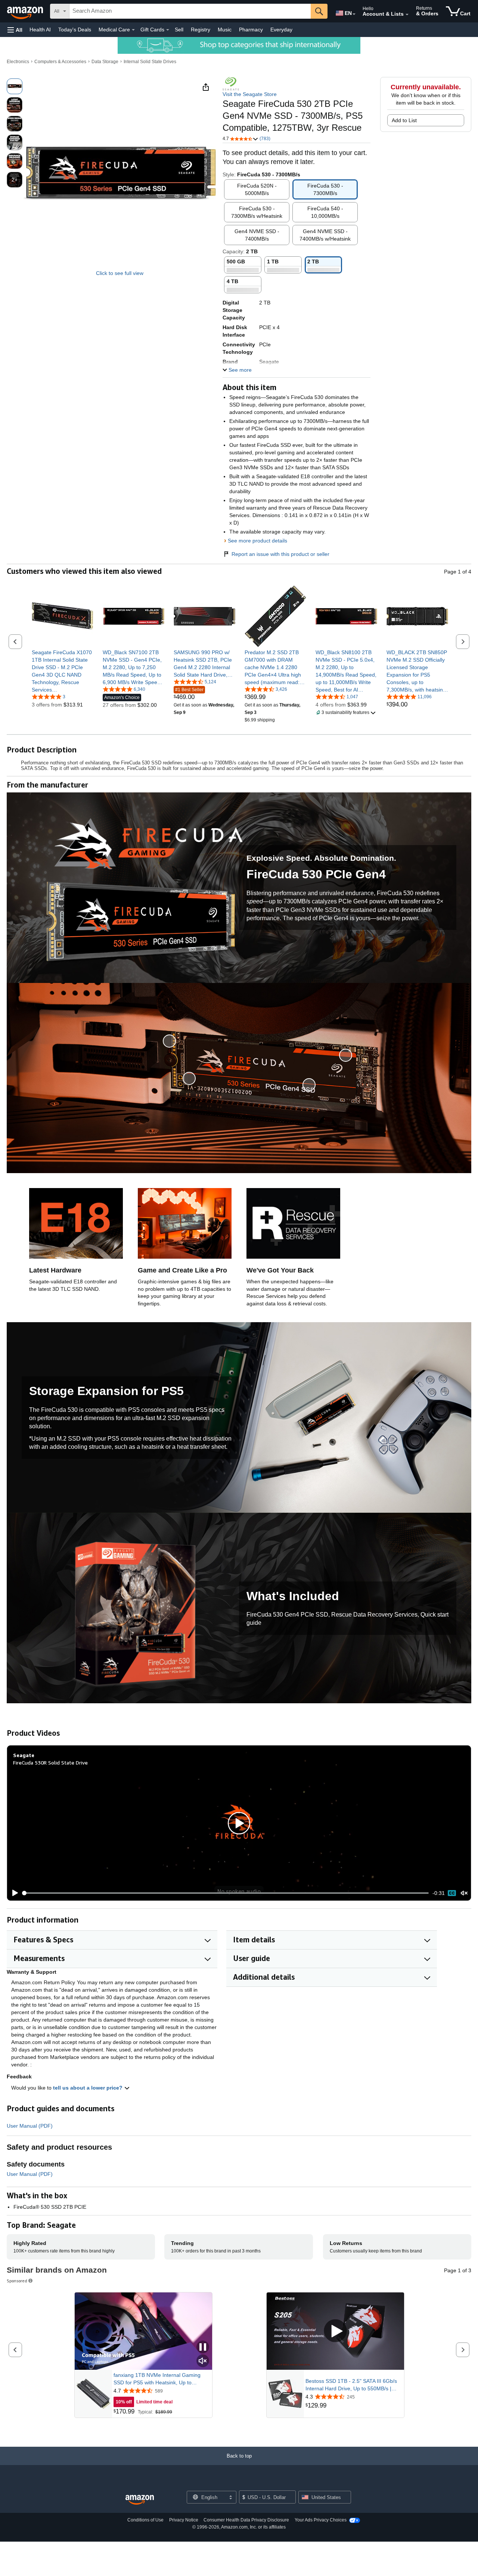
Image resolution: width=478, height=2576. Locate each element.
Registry (201, 30)
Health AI (40, 30)
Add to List (404, 120)
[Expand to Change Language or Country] (354, 14)
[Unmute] (464, 1893)
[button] (15, 30)
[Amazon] (26, 11)
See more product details (257, 541)
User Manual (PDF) (30, 2126)
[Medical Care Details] (133, 30)
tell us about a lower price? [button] (89, 2088)
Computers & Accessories (60, 62)
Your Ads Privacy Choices (321, 2520)
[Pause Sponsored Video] (203, 2348)
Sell (179, 30)
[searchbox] (190, 11)
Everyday (281, 30)
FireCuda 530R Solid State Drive (50, 1762)
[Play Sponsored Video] (335, 2331)
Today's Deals (75, 30)
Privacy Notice (184, 2520)
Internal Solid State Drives (150, 62)
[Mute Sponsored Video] (203, 2361)
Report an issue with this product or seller (280, 554)
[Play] (13, 1893)
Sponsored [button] (17, 2281)
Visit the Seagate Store (250, 94)
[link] (63, 671)
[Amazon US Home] (140, 2500)
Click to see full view (120, 273)
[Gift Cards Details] (168, 30)
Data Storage (105, 62)
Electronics (18, 62)
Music (225, 30)
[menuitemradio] (452, 1893)
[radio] (15, 86)
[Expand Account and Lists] (407, 15)
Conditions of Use (145, 2520)
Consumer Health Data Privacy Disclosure (246, 2520)
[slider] (226, 1893)
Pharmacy (251, 30)
